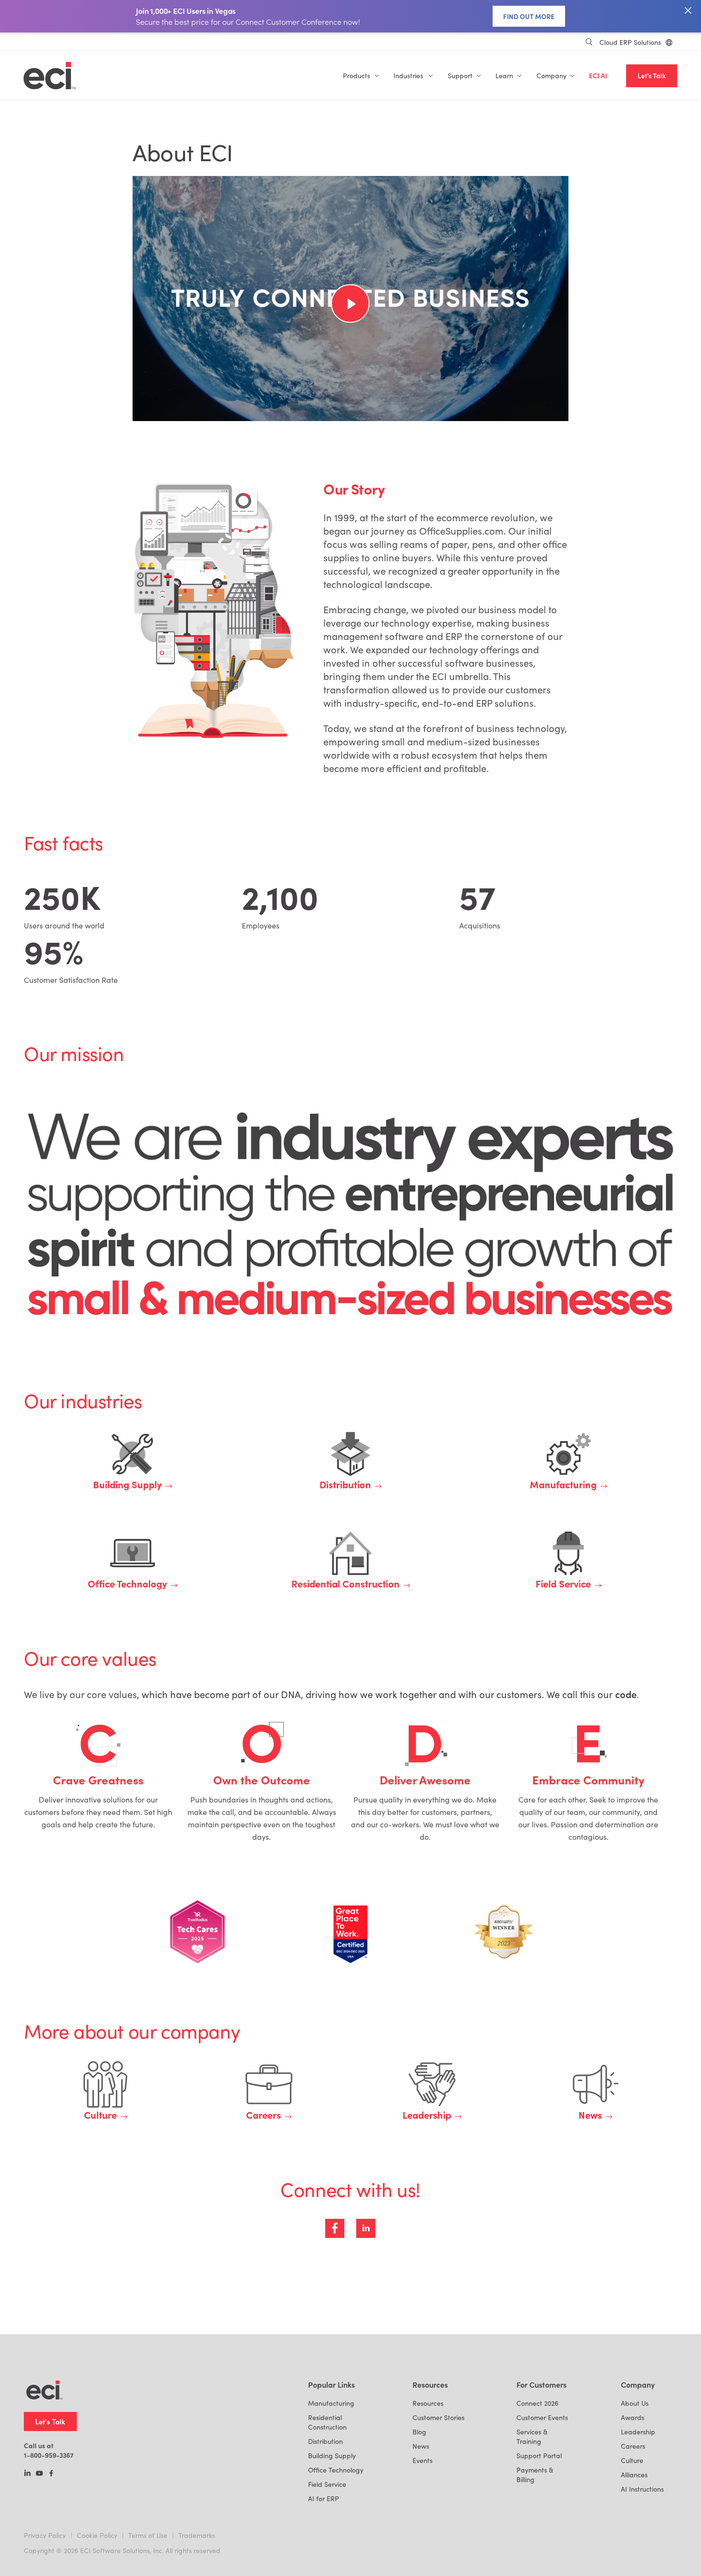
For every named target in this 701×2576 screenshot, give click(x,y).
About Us (635, 2403)
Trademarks (197, 2535)
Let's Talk (652, 76)
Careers (633, 2446)
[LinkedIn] (27, 2474)
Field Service (327, 2484)
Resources (428, 2403)
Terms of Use (148, 2535)
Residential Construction (327, 2422)
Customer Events (542, 2417)
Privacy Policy (45, 2535)
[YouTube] (39, 2474)
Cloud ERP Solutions (630, 42)
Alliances (634, 2475)
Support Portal (539, 2456)
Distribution (325, 2441)
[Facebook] (51, 2474)
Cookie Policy (97, 2535)
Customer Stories (438, 2417)
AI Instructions (642, 2489)
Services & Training (532, 2437)
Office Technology (336, 2470)
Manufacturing (331, 2403)
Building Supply (332, 2456)
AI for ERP (324, 2499)
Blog (419, 2432)
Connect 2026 (537, 2403)
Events (423, 2460)
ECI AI (598, 76)
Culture (632, 2460)
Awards (633, 2417)
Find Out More (529, 16)
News (421, 2446)
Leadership (638, 2432)
